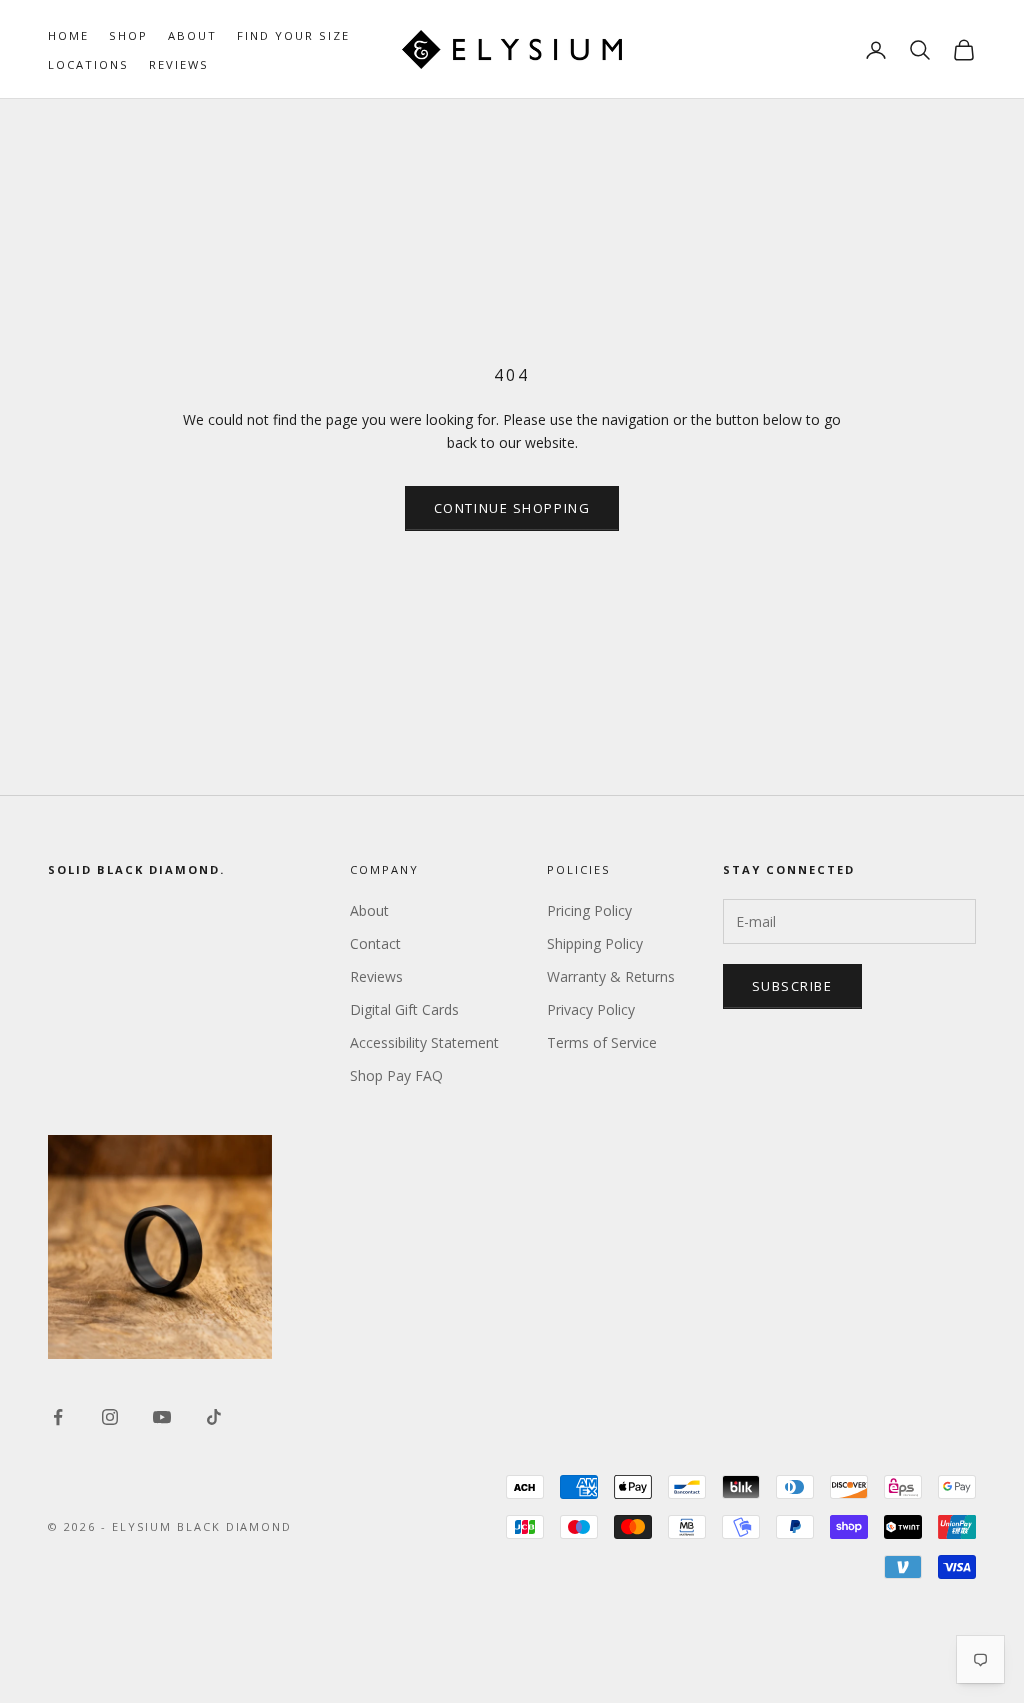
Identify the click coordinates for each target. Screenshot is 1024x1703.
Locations (88, 64)
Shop (128, 35)
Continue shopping (512, 508)
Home (68, 35)
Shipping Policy (595, 943)
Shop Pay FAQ (396, 1075)
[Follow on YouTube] (162, 1417)
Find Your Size (293, 35)
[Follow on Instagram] (110, 1417)
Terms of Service (602, 1042)
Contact (375, 943)
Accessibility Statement (424, 1042)
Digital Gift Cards (404, 1009)
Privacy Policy (591, 1009)
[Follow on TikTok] (214, 1417)
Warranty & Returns (611, 976)
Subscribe (792, 986)
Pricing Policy (589, 910)
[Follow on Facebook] (58, 1417)
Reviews (179, 64)
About (192, 35)
